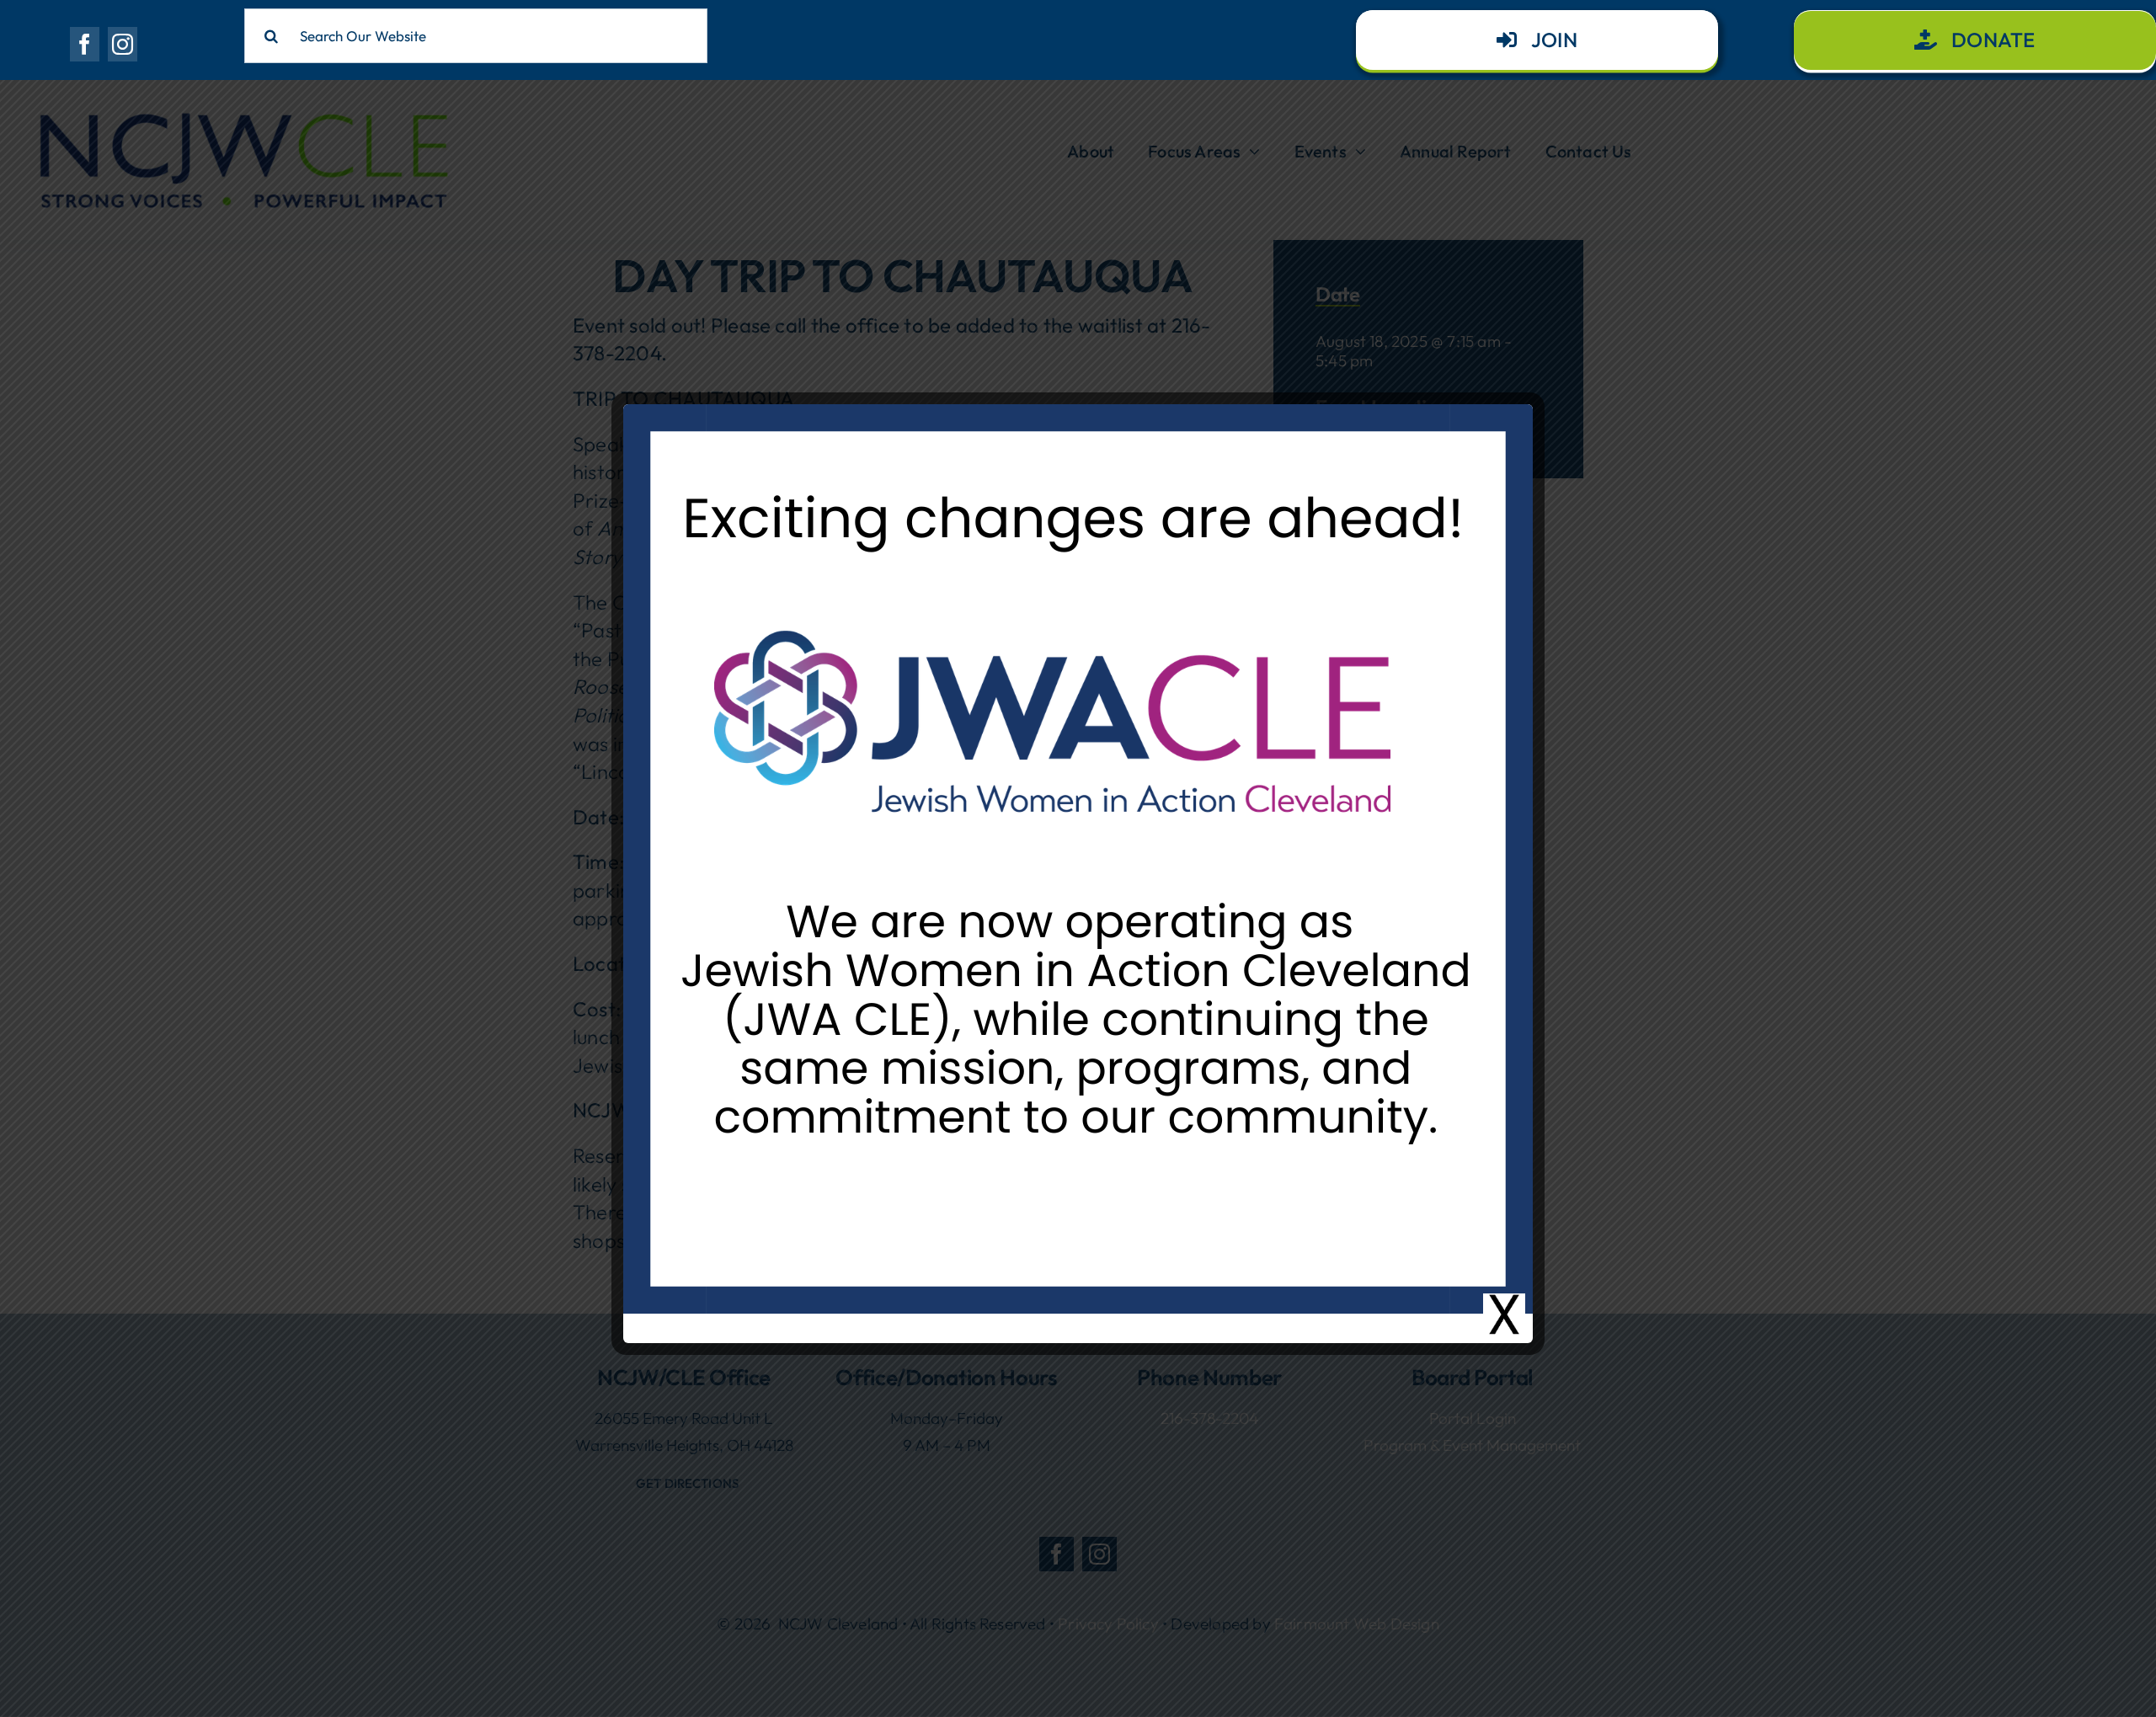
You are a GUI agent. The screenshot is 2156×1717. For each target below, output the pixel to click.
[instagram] (123, 44)
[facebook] (85, 44)
